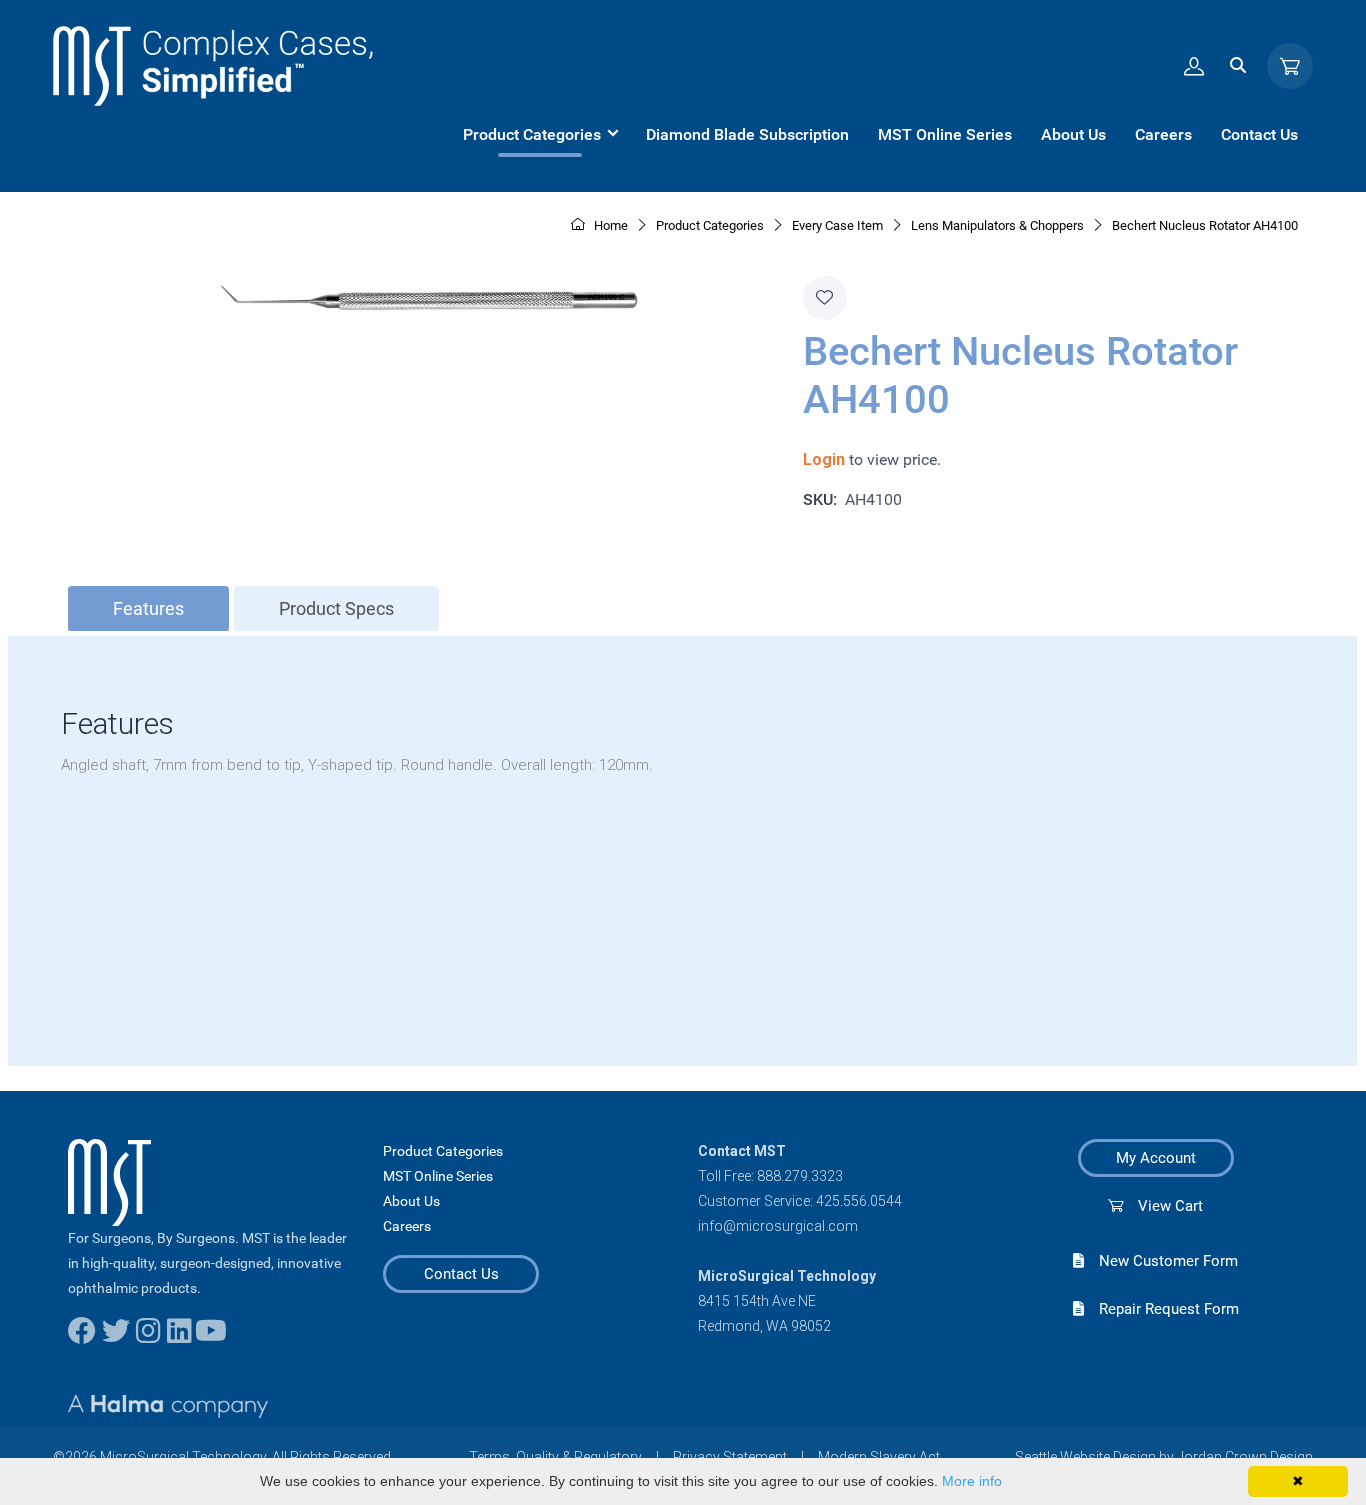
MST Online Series (438, 1176)
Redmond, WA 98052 (764, 1326)
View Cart (1163, 1206)
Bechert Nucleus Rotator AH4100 (1205, 225)
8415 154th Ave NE (757, 1301)
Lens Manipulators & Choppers (997, 225)
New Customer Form (1161, 1261)
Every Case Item (837, 225)
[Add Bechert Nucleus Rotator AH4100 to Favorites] (825, 298)
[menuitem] (540, 135)
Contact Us (461, 1274)
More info (972, 1481)
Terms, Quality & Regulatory (555, 1457)
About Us (411, 1201)
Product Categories (443, 1151)
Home (609, 225)
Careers (407, 1226)
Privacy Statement (730, 1457)
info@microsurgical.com (778, 1226)
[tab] (148, 609)
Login (824, 459)
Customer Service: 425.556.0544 (800, 1201)
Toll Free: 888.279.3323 (770, 1176)
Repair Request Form (1161, 1309)
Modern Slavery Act (879, 1457)
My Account (1156, 1158)
